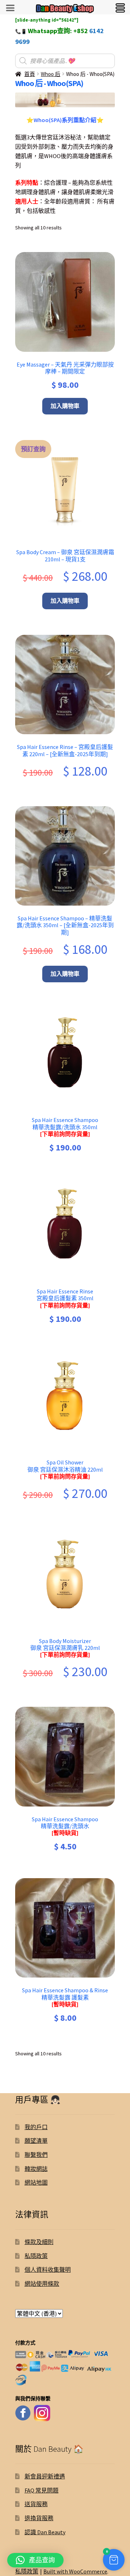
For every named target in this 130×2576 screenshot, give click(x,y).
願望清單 (36, 2141)
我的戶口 (36, 2127)
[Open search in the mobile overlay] (65, 61)
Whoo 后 (51, 74)
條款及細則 (39, 2242)
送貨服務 (36, 2504)
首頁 (30, 74)
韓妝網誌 (36, 2169)
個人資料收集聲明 (48, 2270)
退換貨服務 (39, 2518)
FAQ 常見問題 (42, 2490)
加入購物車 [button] (65, 406)
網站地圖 (36, 2182)
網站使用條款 (42, 2284)
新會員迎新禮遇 (45, 2476)
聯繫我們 (36, 2155)
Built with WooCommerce (75, 2571)
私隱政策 (36, 2256)
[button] (114, 2560)
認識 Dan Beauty (45, 2532)
